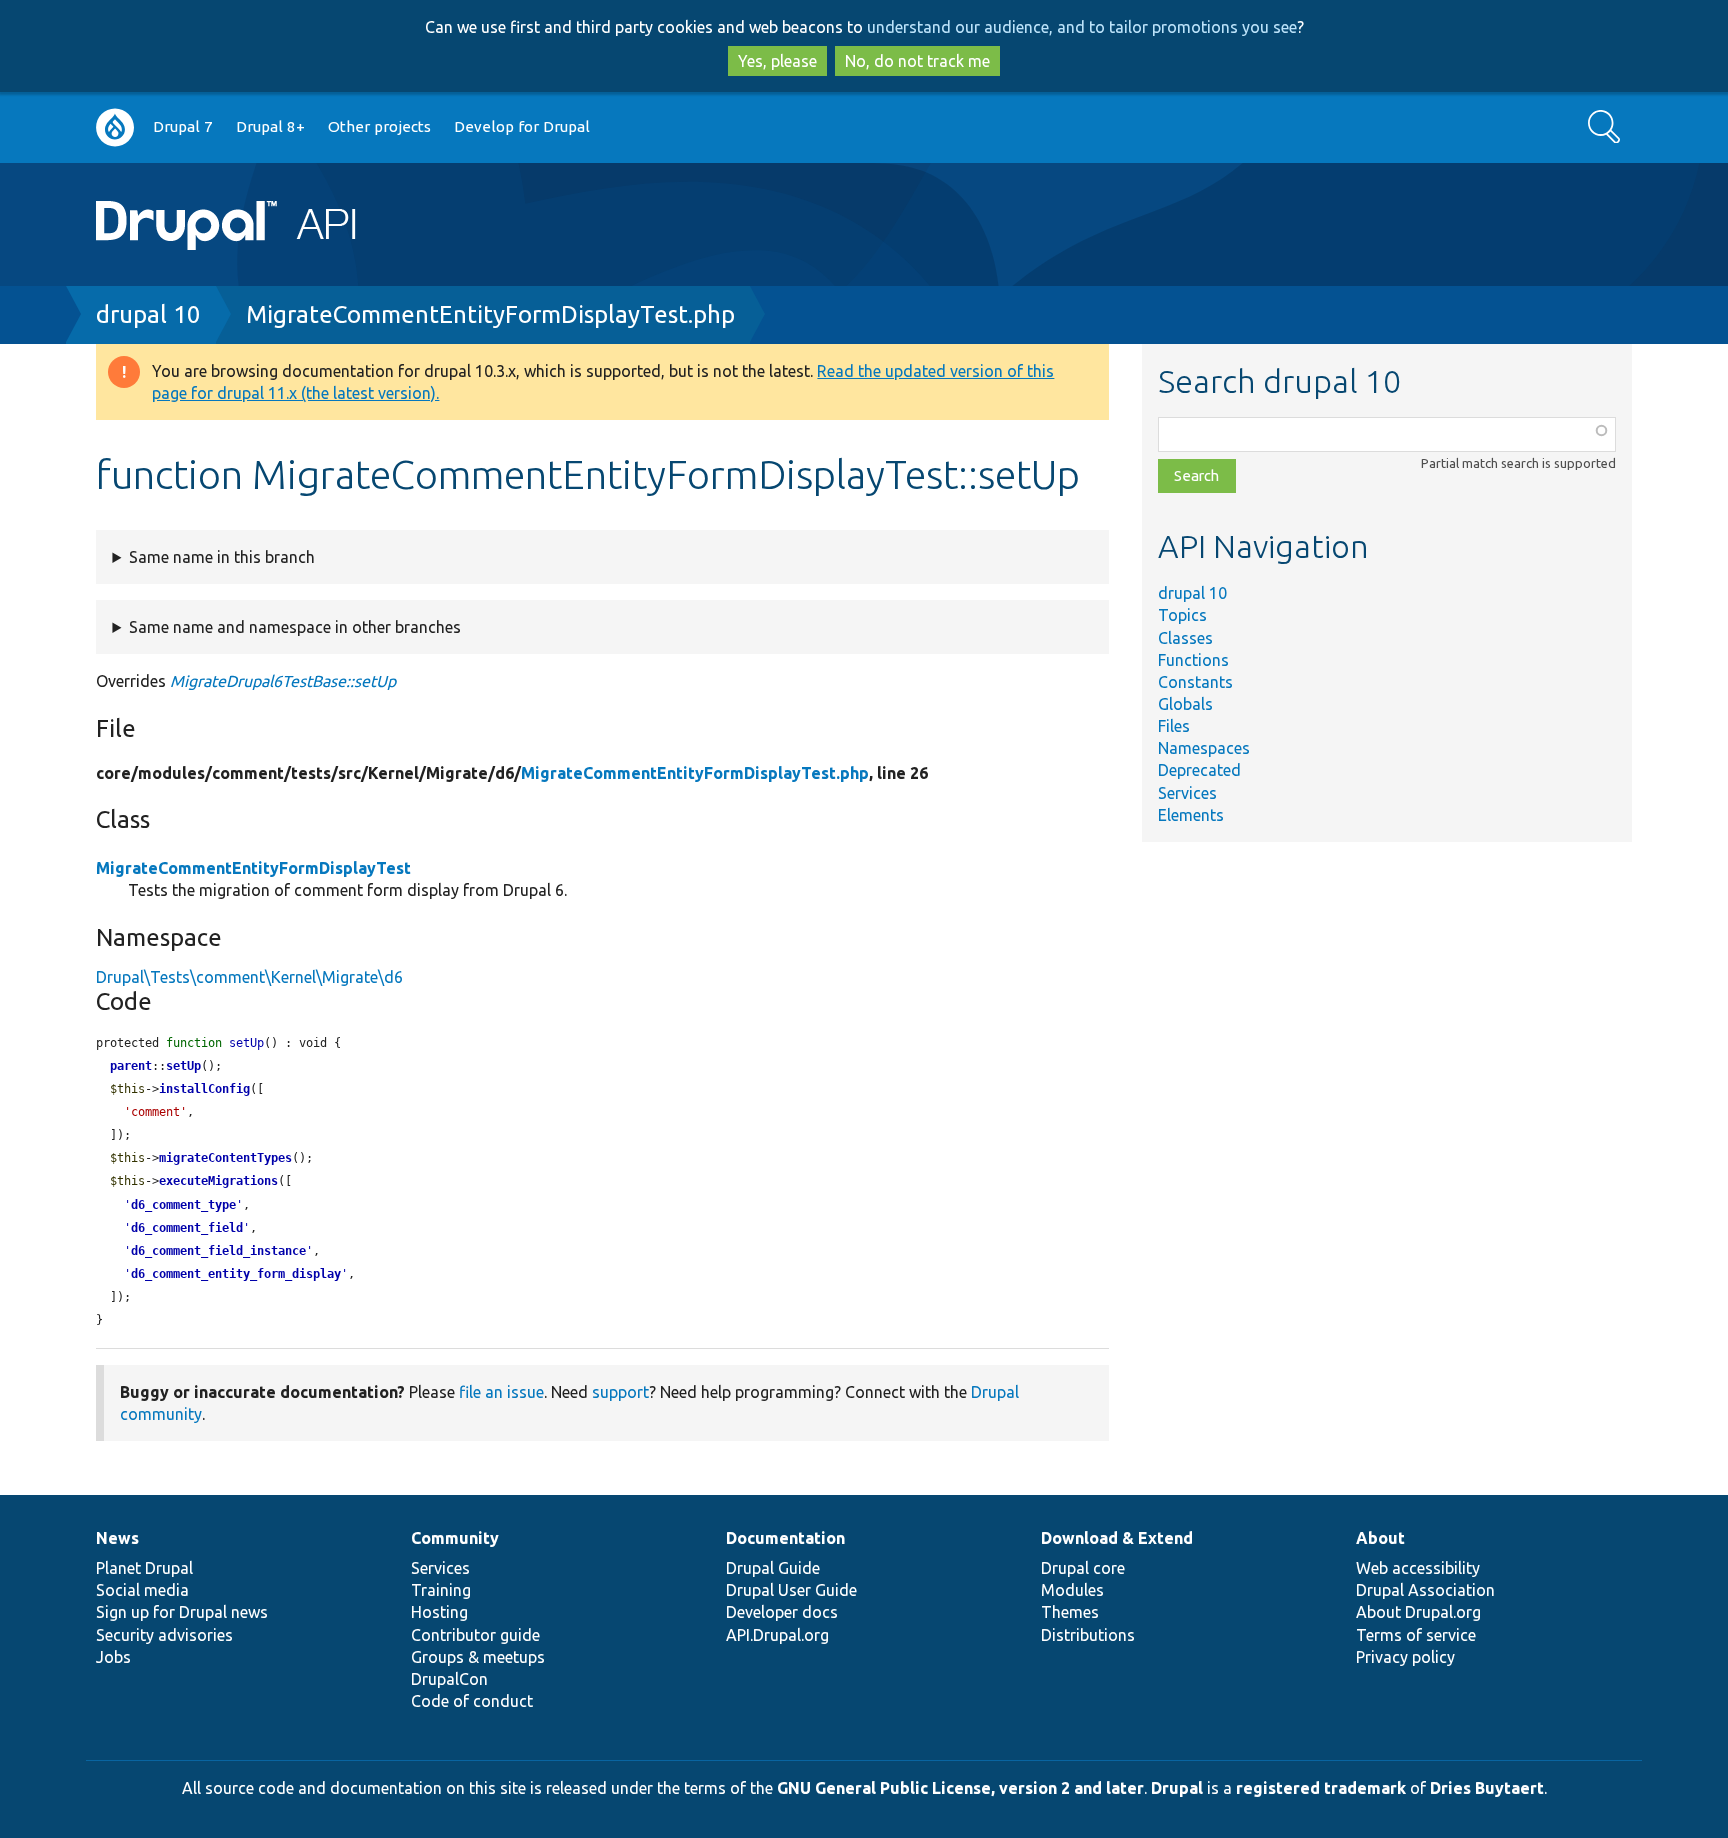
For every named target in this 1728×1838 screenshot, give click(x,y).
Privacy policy (1405, 1657)
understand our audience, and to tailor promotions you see (1082, 27)
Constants (1195, 682)
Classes (1185, 638)
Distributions (1088, 1635)
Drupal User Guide (791, 1590)
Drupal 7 (183, 126)
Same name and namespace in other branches (295, 627)
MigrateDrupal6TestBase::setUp (283, 681)
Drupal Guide (773, 1568)
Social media (142, 1590)
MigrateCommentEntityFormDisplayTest (253, 868)
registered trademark (1321, 1788)
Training (441, 1590)
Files (1174, 726)
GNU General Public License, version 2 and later (960, 1788)
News (117, 1538)
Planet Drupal (144, 1568)
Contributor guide (475, 1635)
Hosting (439, 1612)
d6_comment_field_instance (218, 1251)
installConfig (204, 1089)
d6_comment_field (187, 1228)
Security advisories (164, 1635)
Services (1187, 793)
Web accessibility (1418, 1568)
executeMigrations (218, 1181)
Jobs (113, 1657)
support (620, 1392)
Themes (1070, 1612)
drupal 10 (148, 314)
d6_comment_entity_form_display (236, 1274)
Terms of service (1416, 1635)
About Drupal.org (1418, 1612)
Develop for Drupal (522, 126)
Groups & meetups (478, 1657)
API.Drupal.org (777, 1635)
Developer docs (782, 1612)
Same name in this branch (222, 557)
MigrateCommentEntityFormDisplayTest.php (490, 314)
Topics (1182, 615)
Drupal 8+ (270, 126)
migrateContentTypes (225, 1158)
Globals (1185, 704)
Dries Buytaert (1487, 1788)
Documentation (785, 1538)
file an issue (501, 1392)
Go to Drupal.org (115, 127)
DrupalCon (449, 1679)
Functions (1193, 660)
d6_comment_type (183, 1205)
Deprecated (1199, 770)
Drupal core (1083, 1568)
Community (455, 1538)
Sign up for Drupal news (182, 1612)
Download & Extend (1117, 1538)
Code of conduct (472, 1701)
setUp (183, 1066)
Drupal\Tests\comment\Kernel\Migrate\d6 (249, 977)
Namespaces (1204, 748)
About (1380, 1538)
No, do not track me (917, 61)
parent (131, 1066)
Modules (1072, 1590)
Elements (1191, 815)
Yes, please (777, 61)
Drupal (1177, 1788)
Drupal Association (1425, 1590)
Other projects (379, 126)
